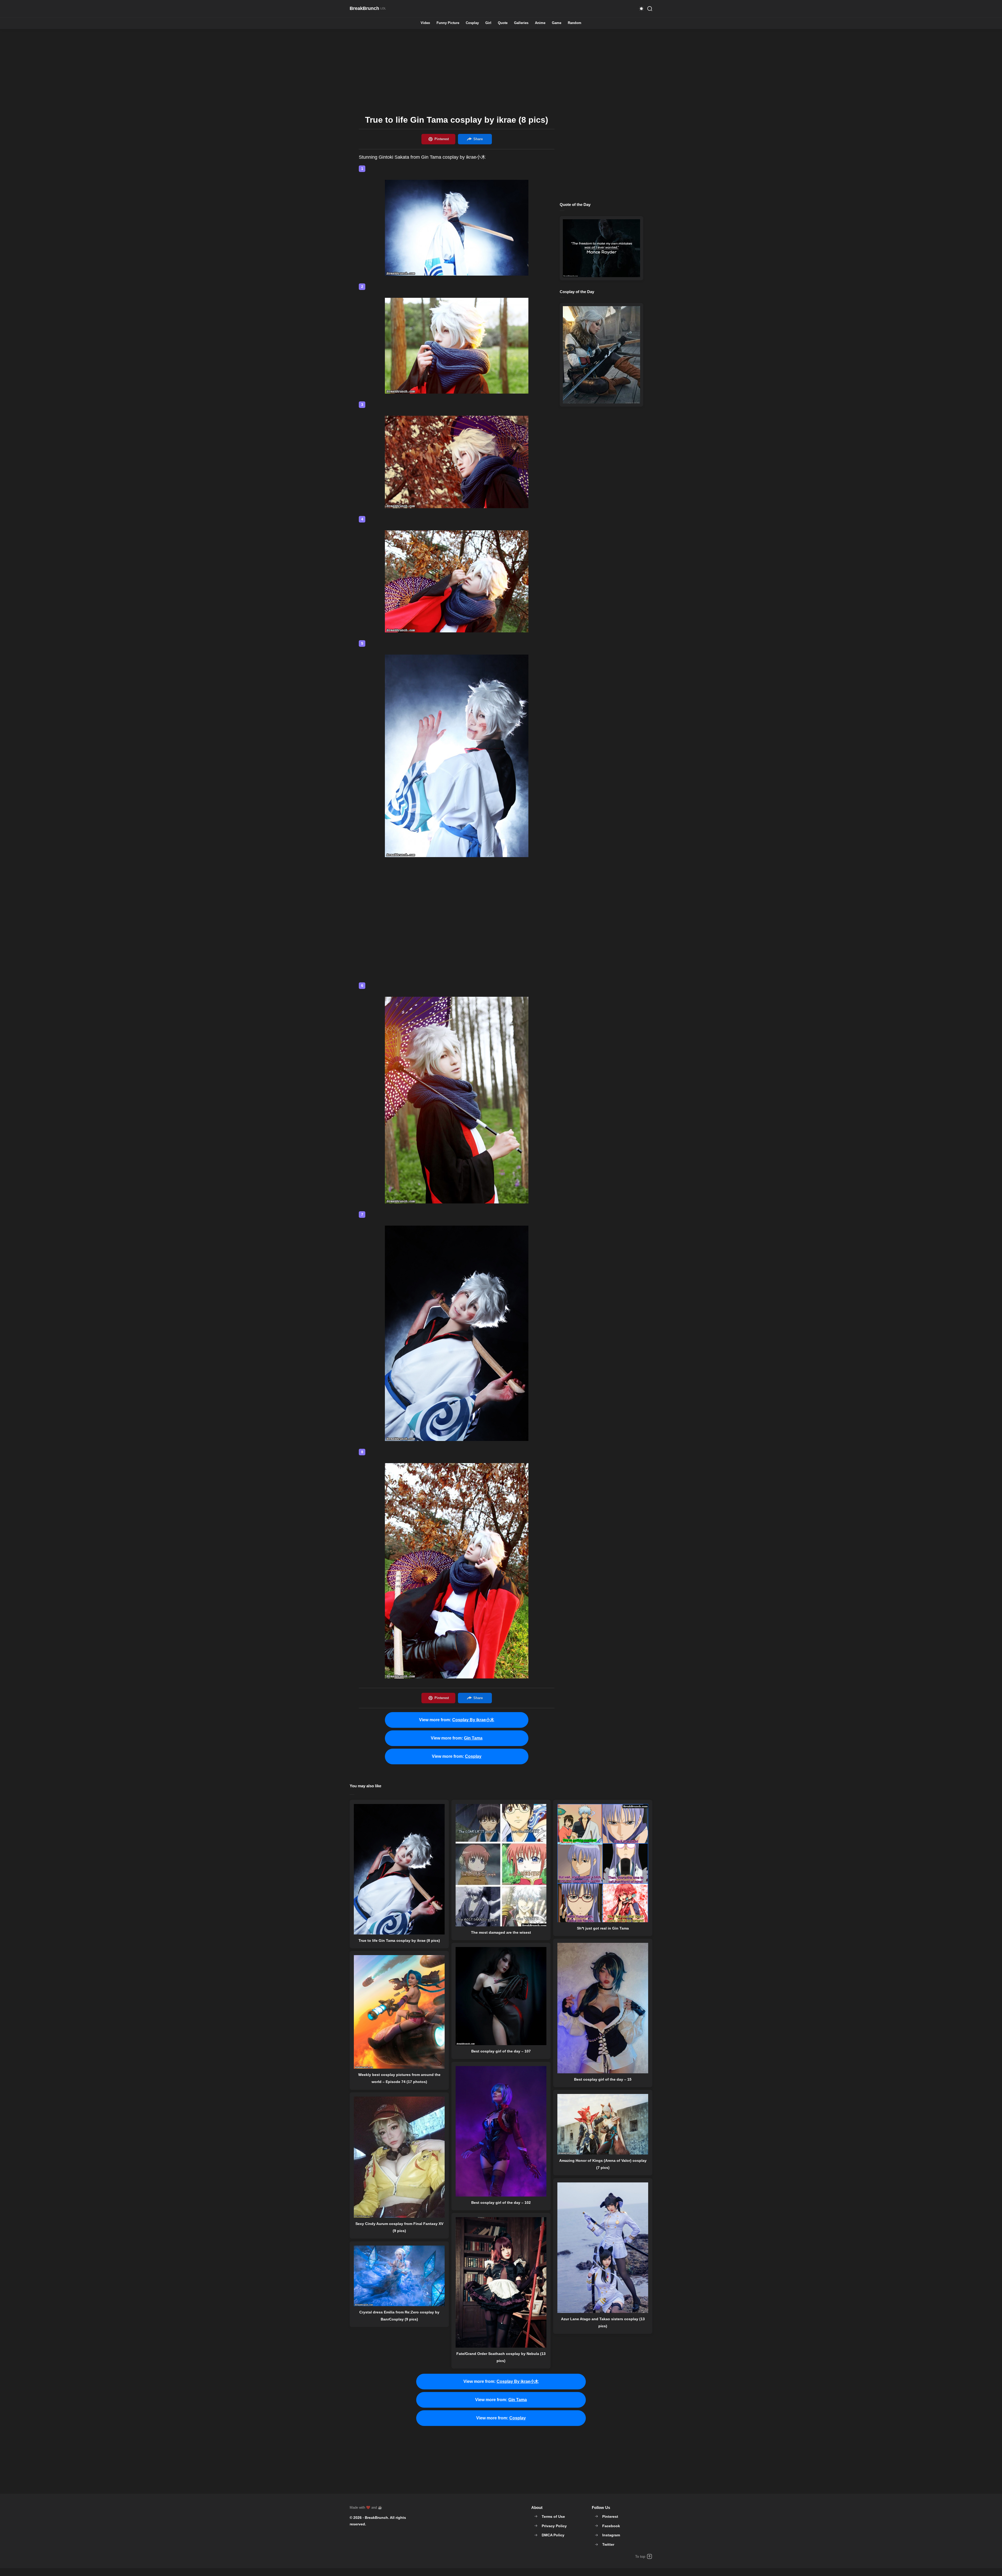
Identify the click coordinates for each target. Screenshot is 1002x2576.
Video (425, 23)
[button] (641, 9)
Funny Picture (448, 23)
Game (557, 23)
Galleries (521, 23)
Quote (503, 23)
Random (575, 23)
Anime (540, 23)
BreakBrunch (376, 2518)
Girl (488, 23)
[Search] (650, 9)
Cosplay (472, 23)
